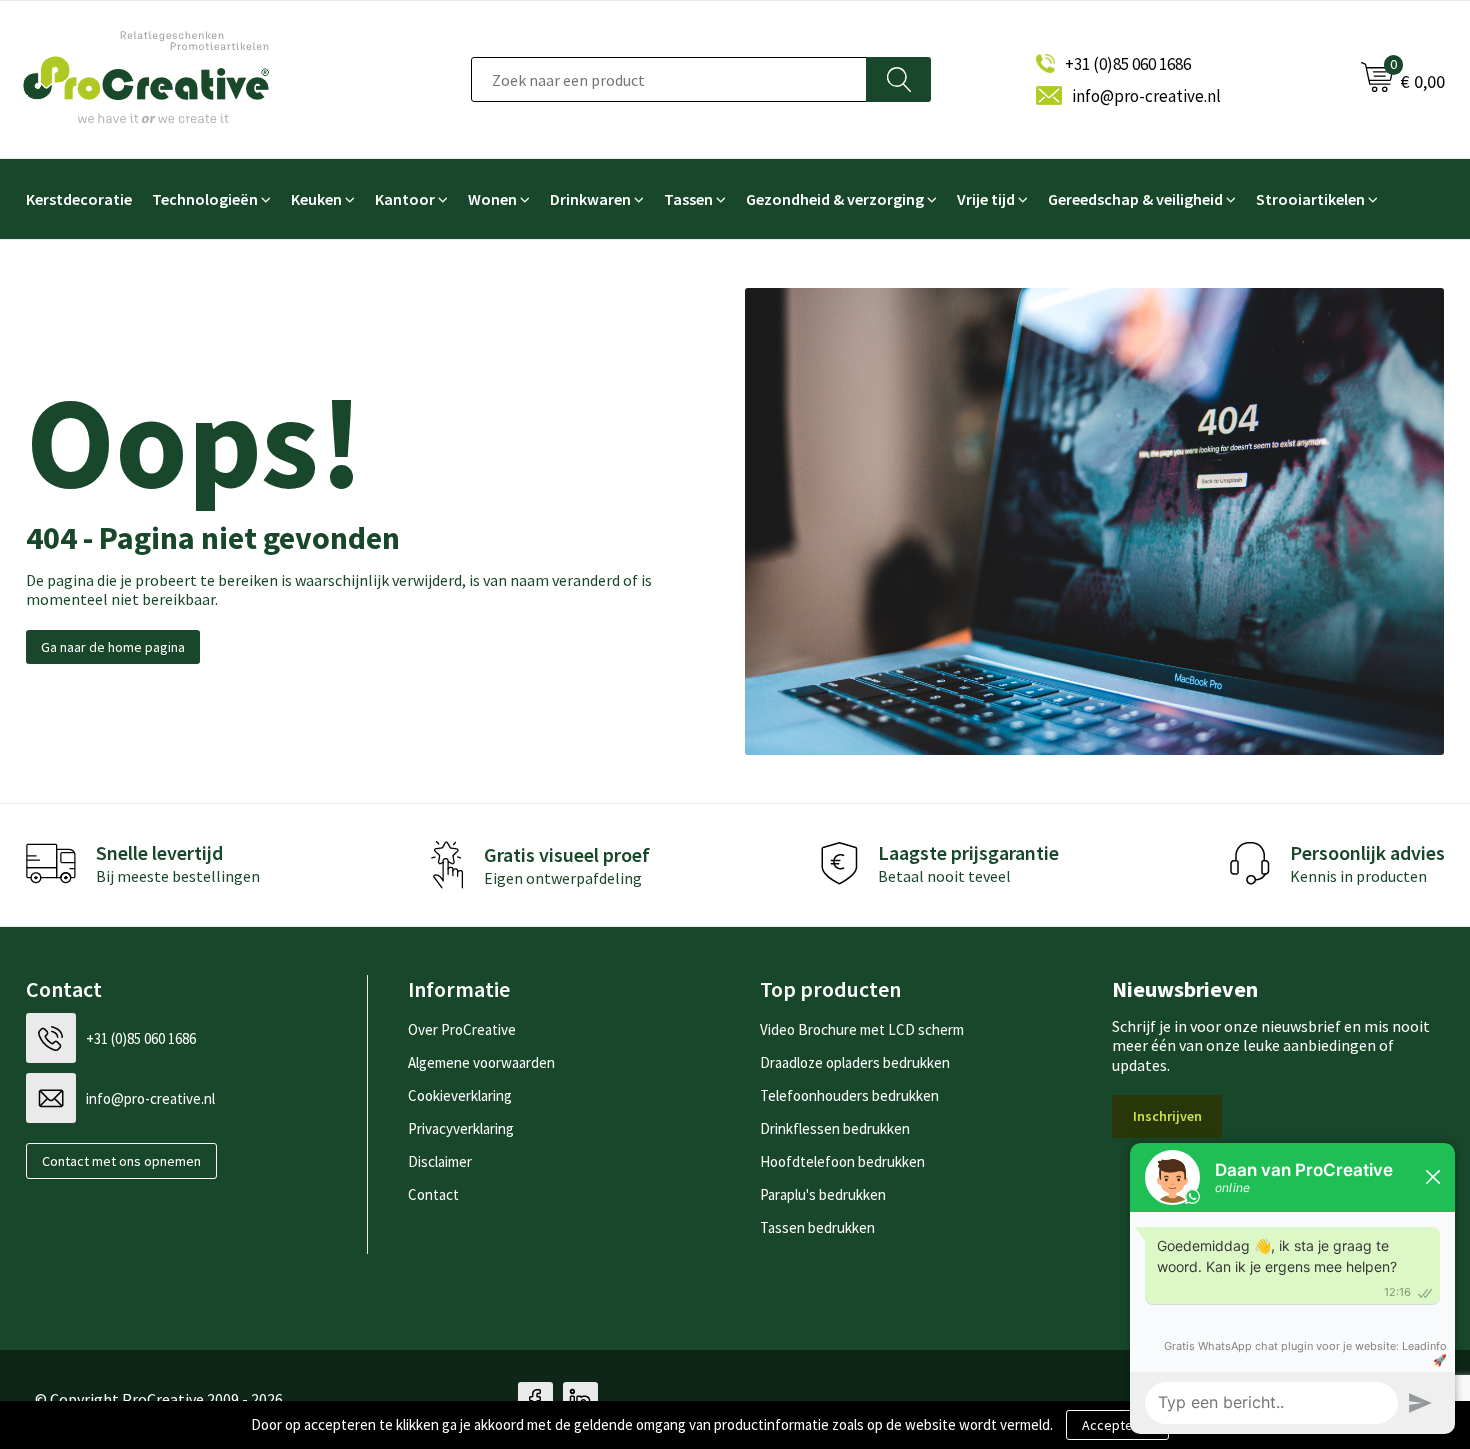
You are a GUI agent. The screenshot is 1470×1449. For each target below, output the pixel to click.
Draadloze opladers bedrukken (855, 1062)
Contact (433, 1194)
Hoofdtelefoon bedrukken (842, 1161)
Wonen (492, 199)
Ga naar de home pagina (113, 647)
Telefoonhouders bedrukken (849, 1095)
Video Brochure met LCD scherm (862, 1029)
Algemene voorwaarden (481, 1062)
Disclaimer (440, 1161)
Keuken (316, 199)
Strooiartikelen (1310, 199)
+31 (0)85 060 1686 (1128, 64)
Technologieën (205, 199)
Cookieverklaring (460, 1095)
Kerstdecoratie (79, 199)
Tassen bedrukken (817, 1227)
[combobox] (669, 79)
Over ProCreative (462, 1029)
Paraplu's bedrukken (823, 1194)
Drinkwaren (590, 199)
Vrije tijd (986, 199)
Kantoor (405, 199)
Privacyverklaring (461, 1128)
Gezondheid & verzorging (835, 199)
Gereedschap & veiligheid (1135, 199)
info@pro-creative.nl (1146, 96)
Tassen (688, 199)
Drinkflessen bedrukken (835, 1128)
